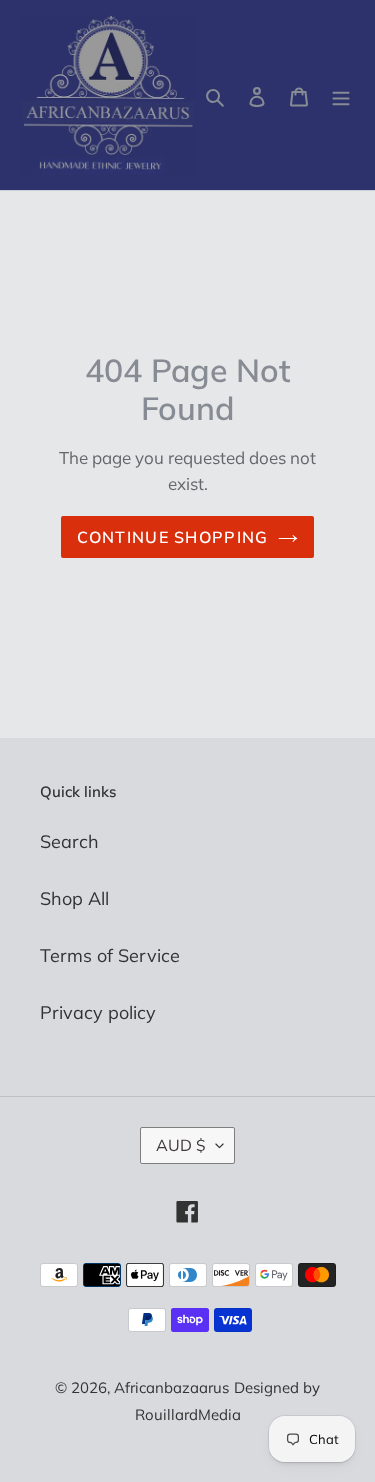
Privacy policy (98, 1012)
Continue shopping (173, 537)
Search (69, 841)
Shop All (74, 898)
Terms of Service (110, 955)
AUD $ (181, 1145)
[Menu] (341, 95)
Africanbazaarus (171, 1387)
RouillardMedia (188, 1414)
